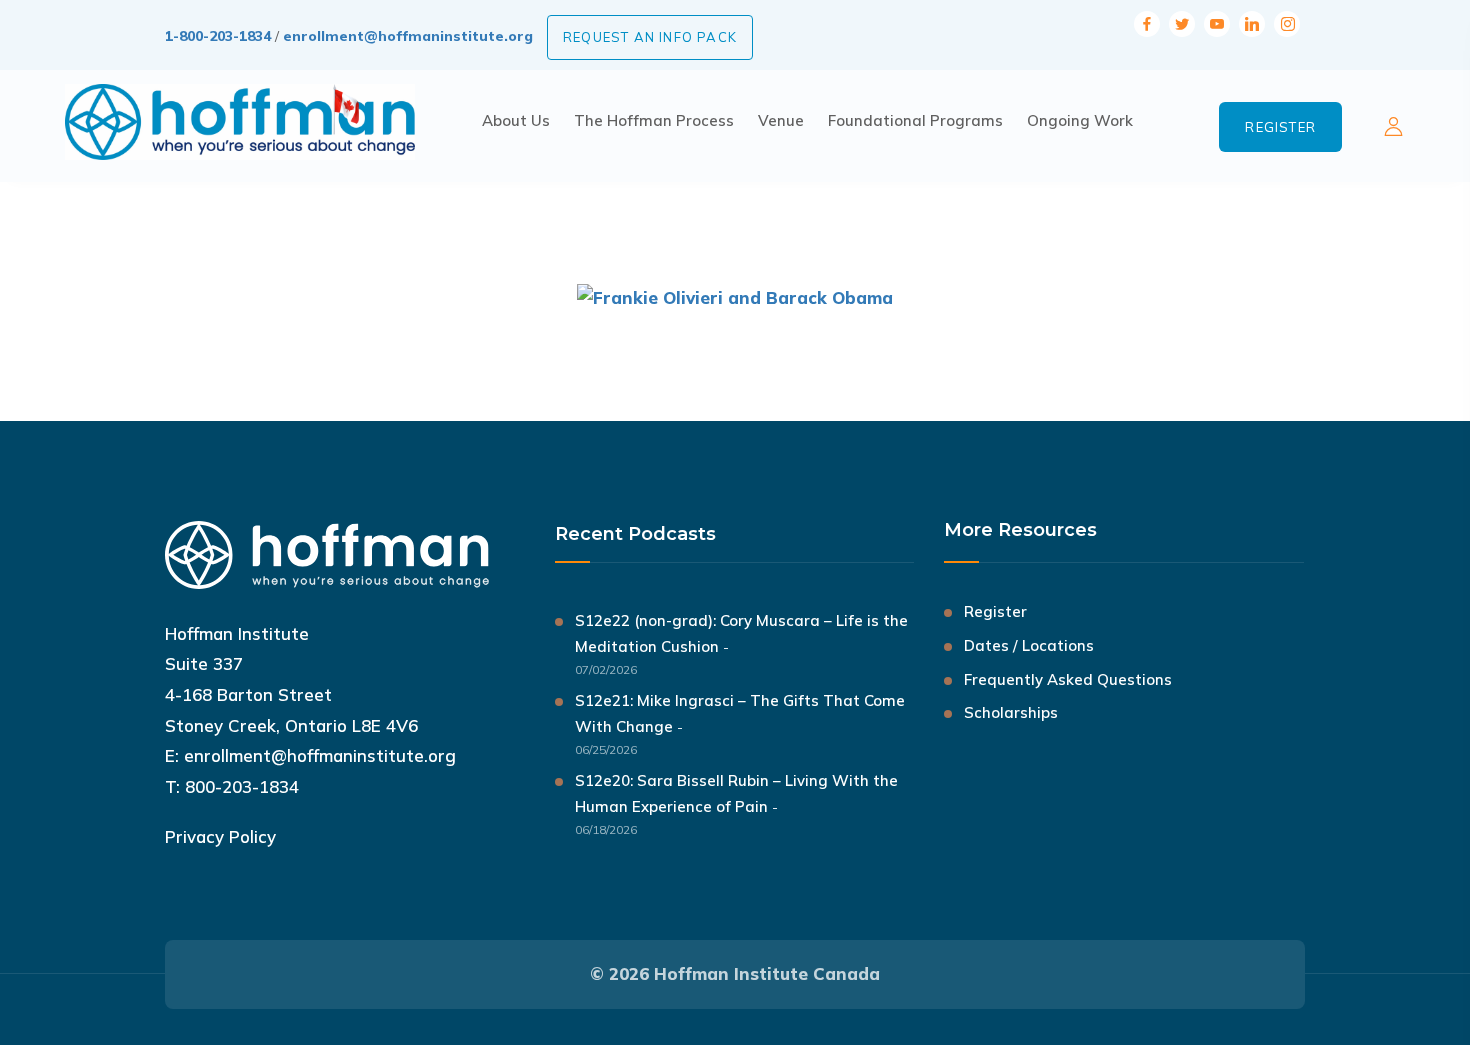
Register (1280, 127)
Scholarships (1011, 712)
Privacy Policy (220, 836)
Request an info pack (650, 37)
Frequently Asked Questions (1068, 679)
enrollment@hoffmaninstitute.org (408, 36)
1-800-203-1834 (218, 36)
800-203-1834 (242, 786)
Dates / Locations (1029, 645)
